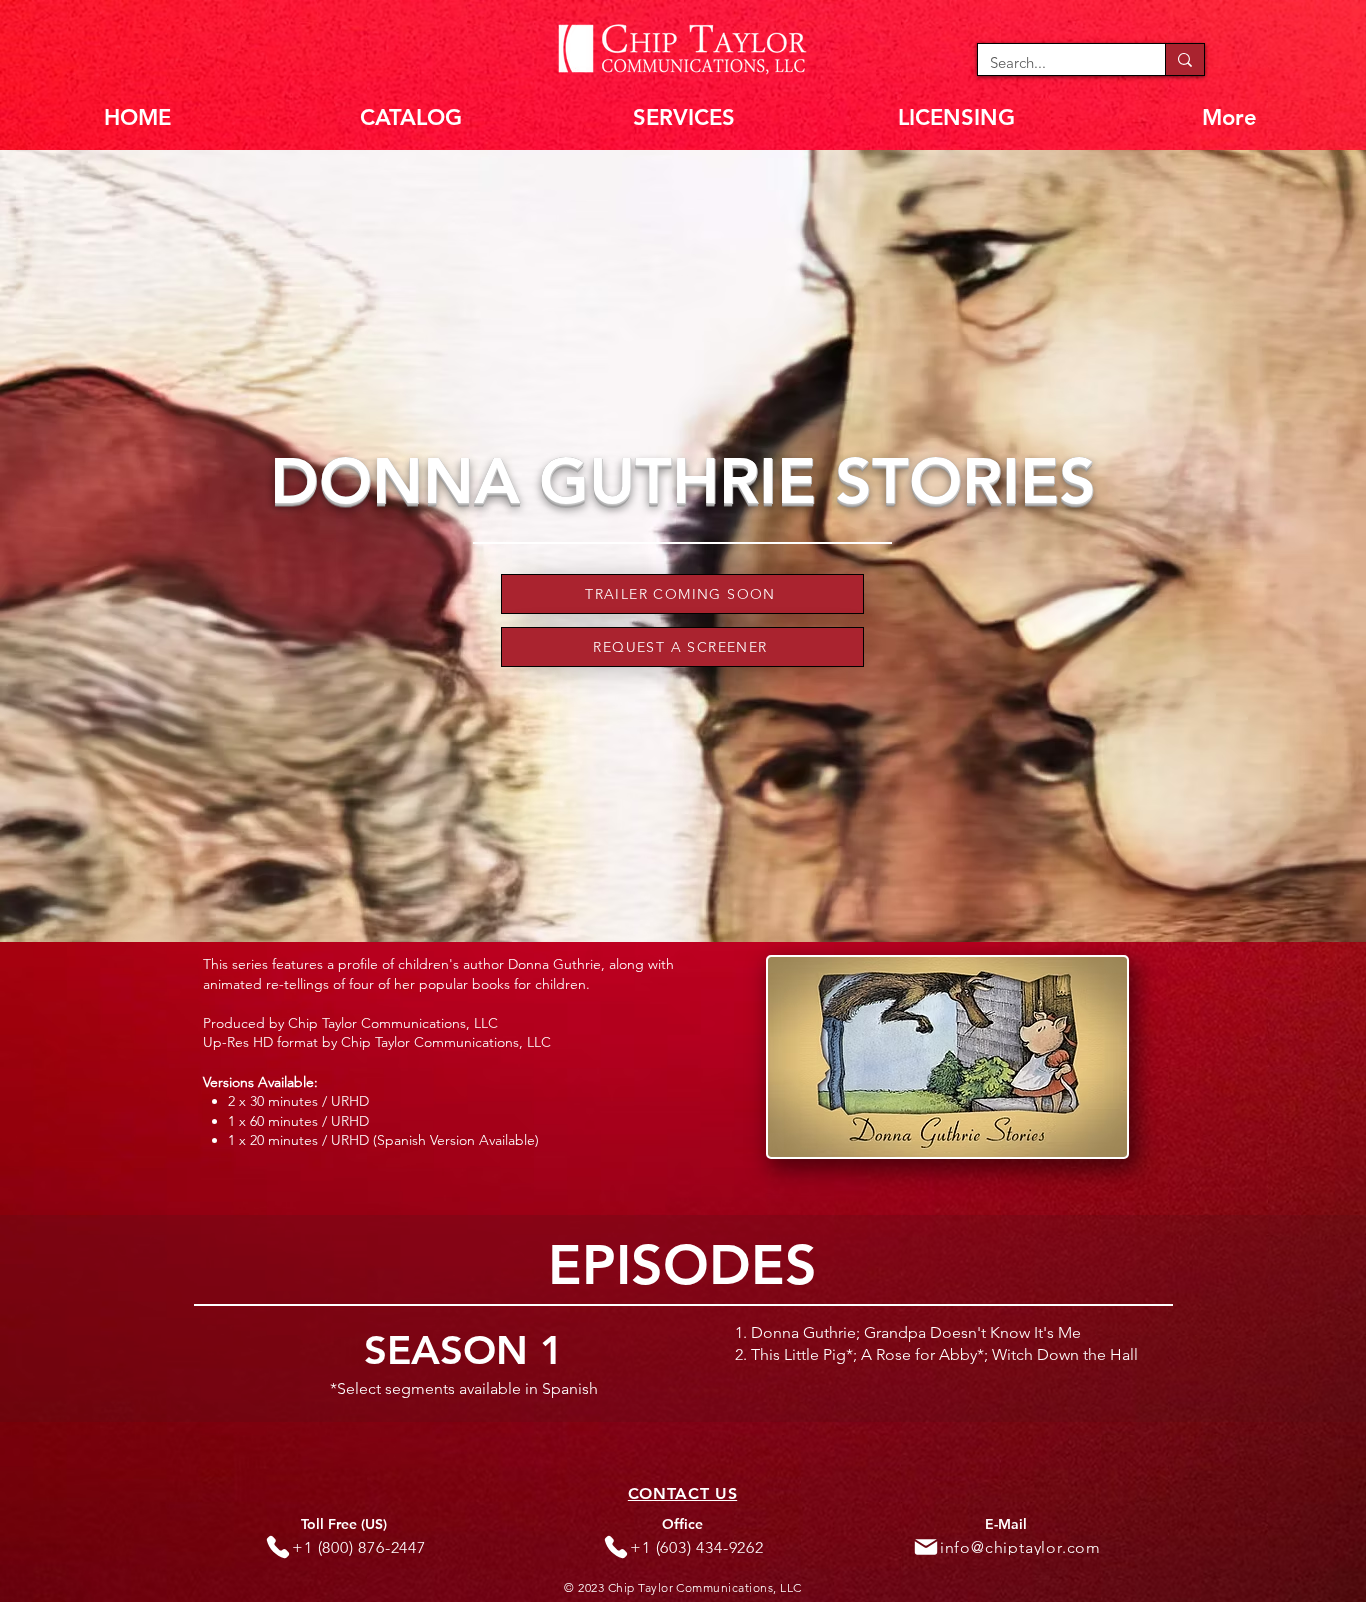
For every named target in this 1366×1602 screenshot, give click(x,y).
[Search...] (1184, 59)
